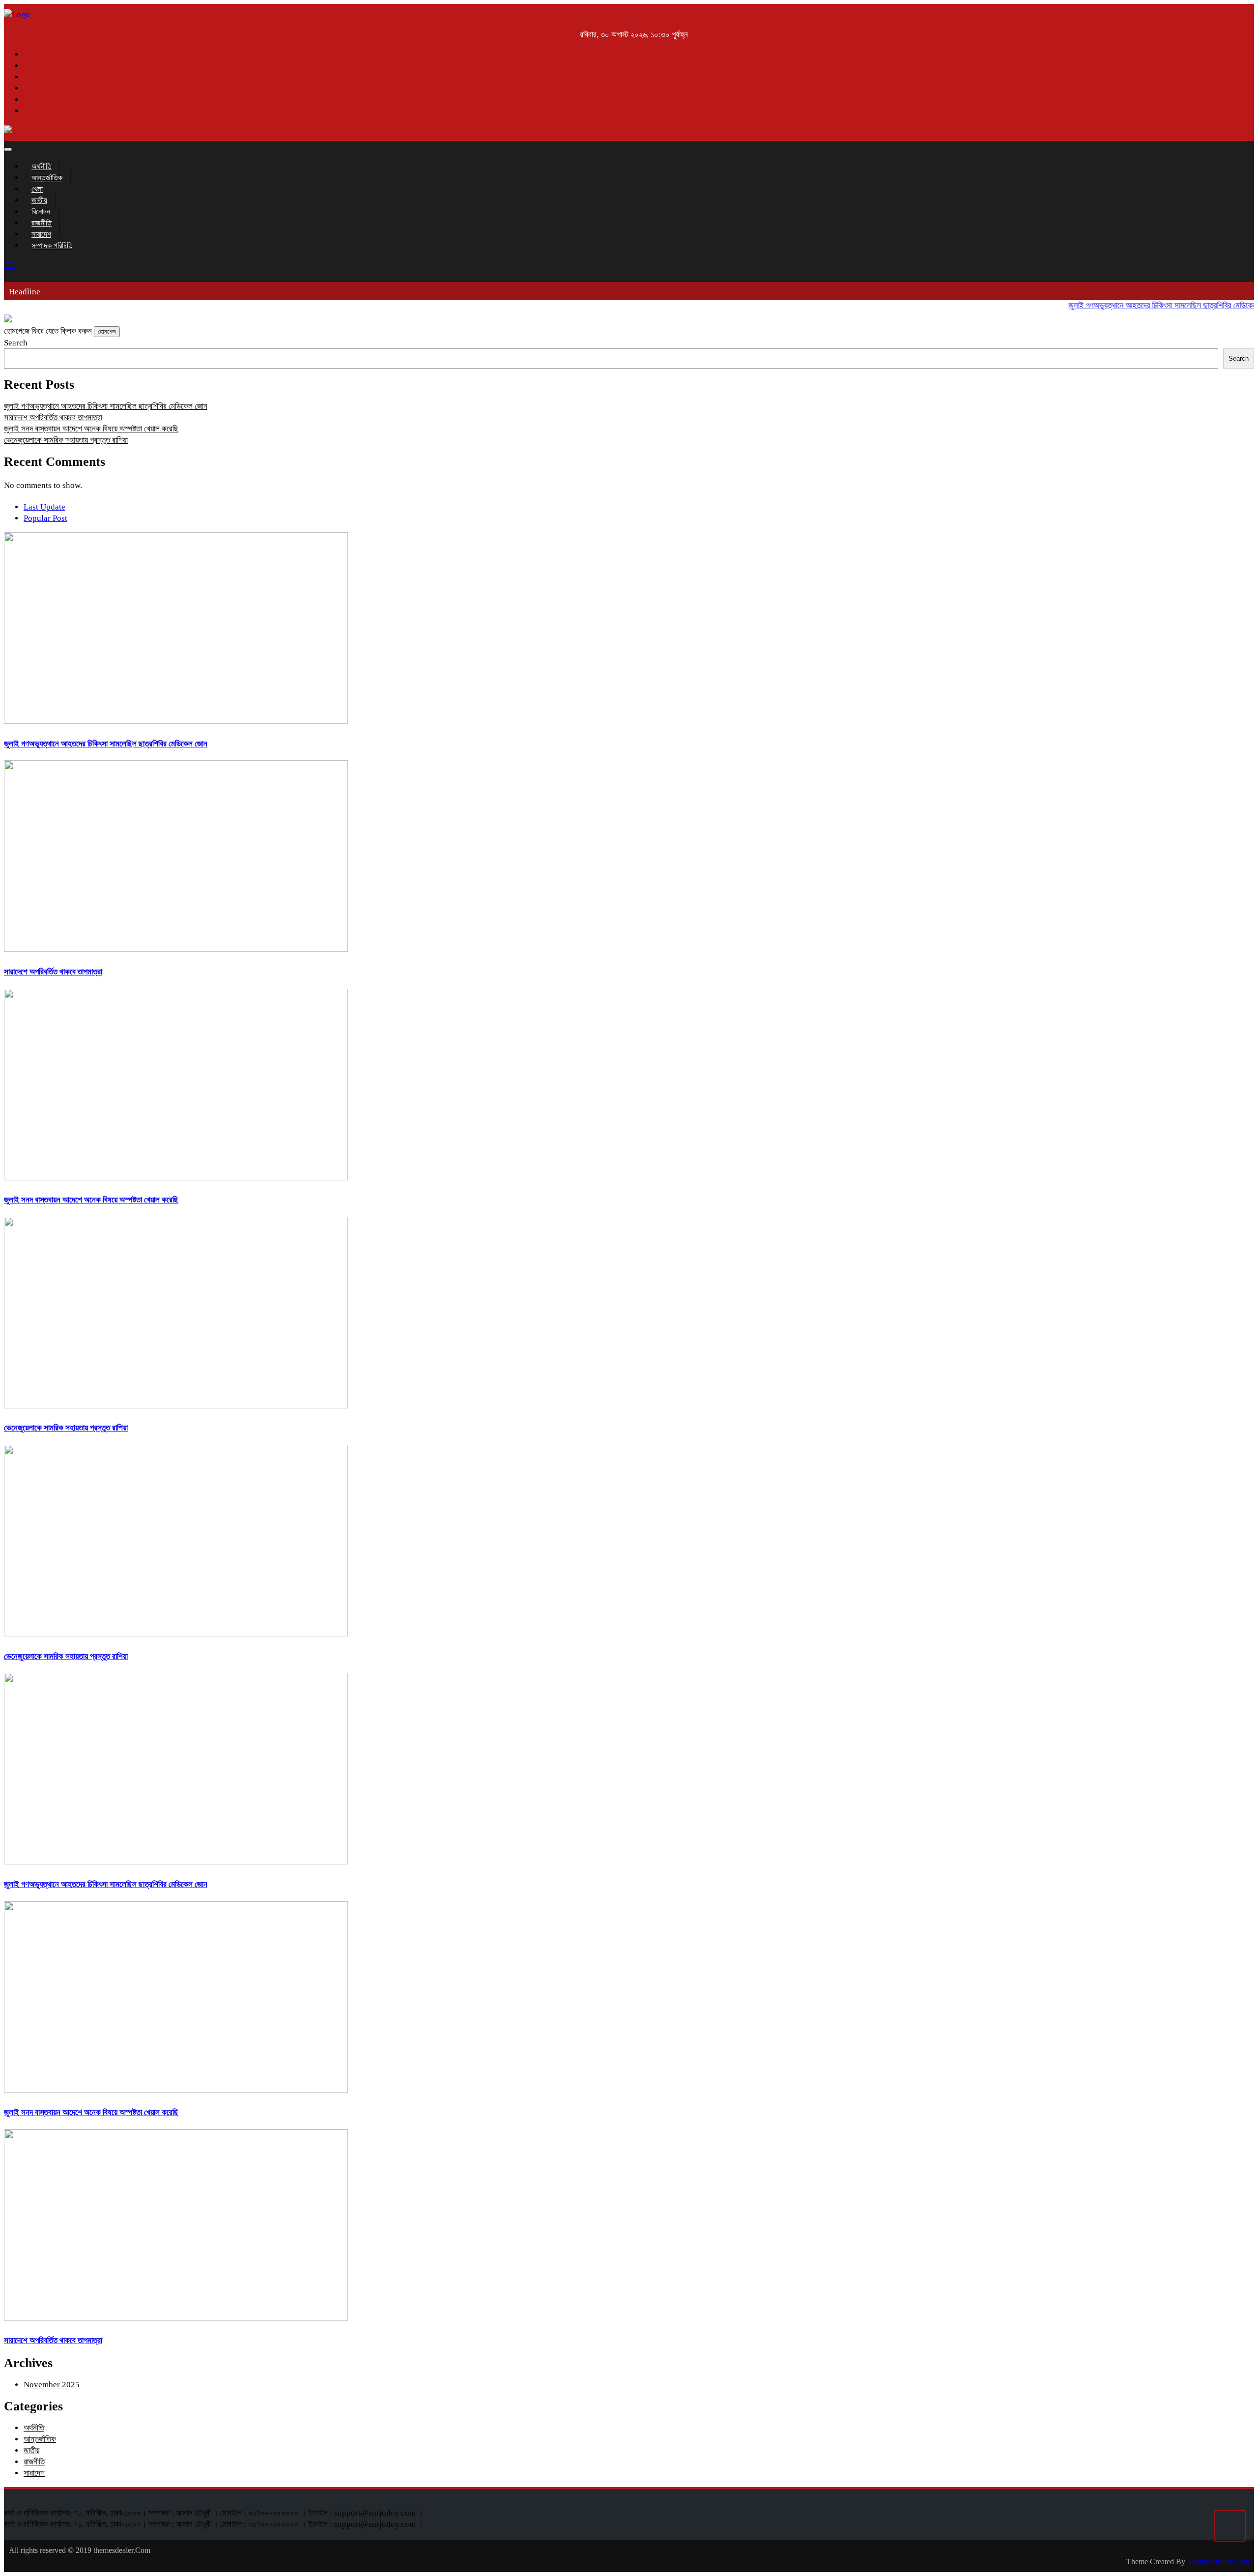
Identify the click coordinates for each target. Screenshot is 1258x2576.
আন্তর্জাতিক (47, 178)
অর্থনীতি (42, 166)
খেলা (37, 189)
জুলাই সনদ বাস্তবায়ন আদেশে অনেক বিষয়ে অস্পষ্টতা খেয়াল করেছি (91, 429)
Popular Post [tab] (45, 518)
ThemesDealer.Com (1218, 2562)
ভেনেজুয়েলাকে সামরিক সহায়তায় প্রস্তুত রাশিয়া (66, 440)
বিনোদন (41, 212)
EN (9, 265)
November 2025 (52, 2385)
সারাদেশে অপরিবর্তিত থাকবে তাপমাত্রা (53, 417)
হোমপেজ (107, 331)
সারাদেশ (41, 234)
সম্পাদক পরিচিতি (52, 245)
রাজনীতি (42, 223)
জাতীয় (39, 200)
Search (16, 343)
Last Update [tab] (44, 507)
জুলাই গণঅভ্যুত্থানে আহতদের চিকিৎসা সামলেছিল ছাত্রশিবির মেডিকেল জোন (1140, 305)
